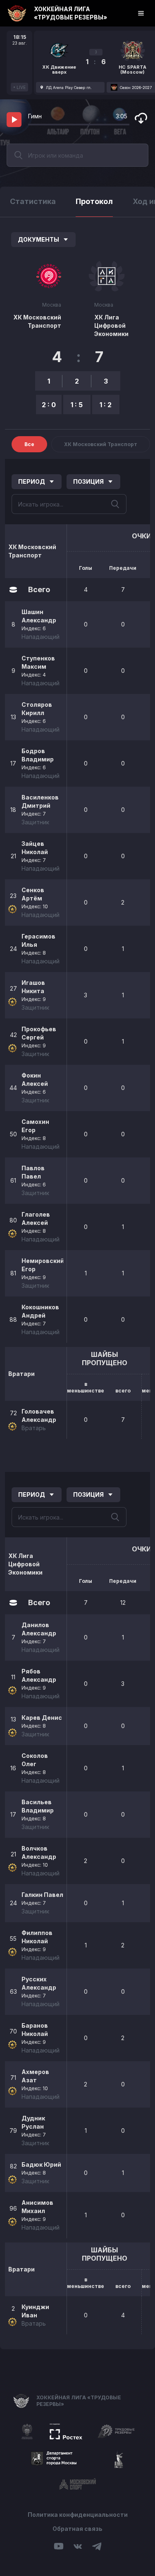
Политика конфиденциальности (78, 2515)
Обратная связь (77, 2529)
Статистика (33, 201)
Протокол (94, 201)
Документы (38, 239)
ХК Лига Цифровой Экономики (111, 325)
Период (32, 481)
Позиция (88, 481)
